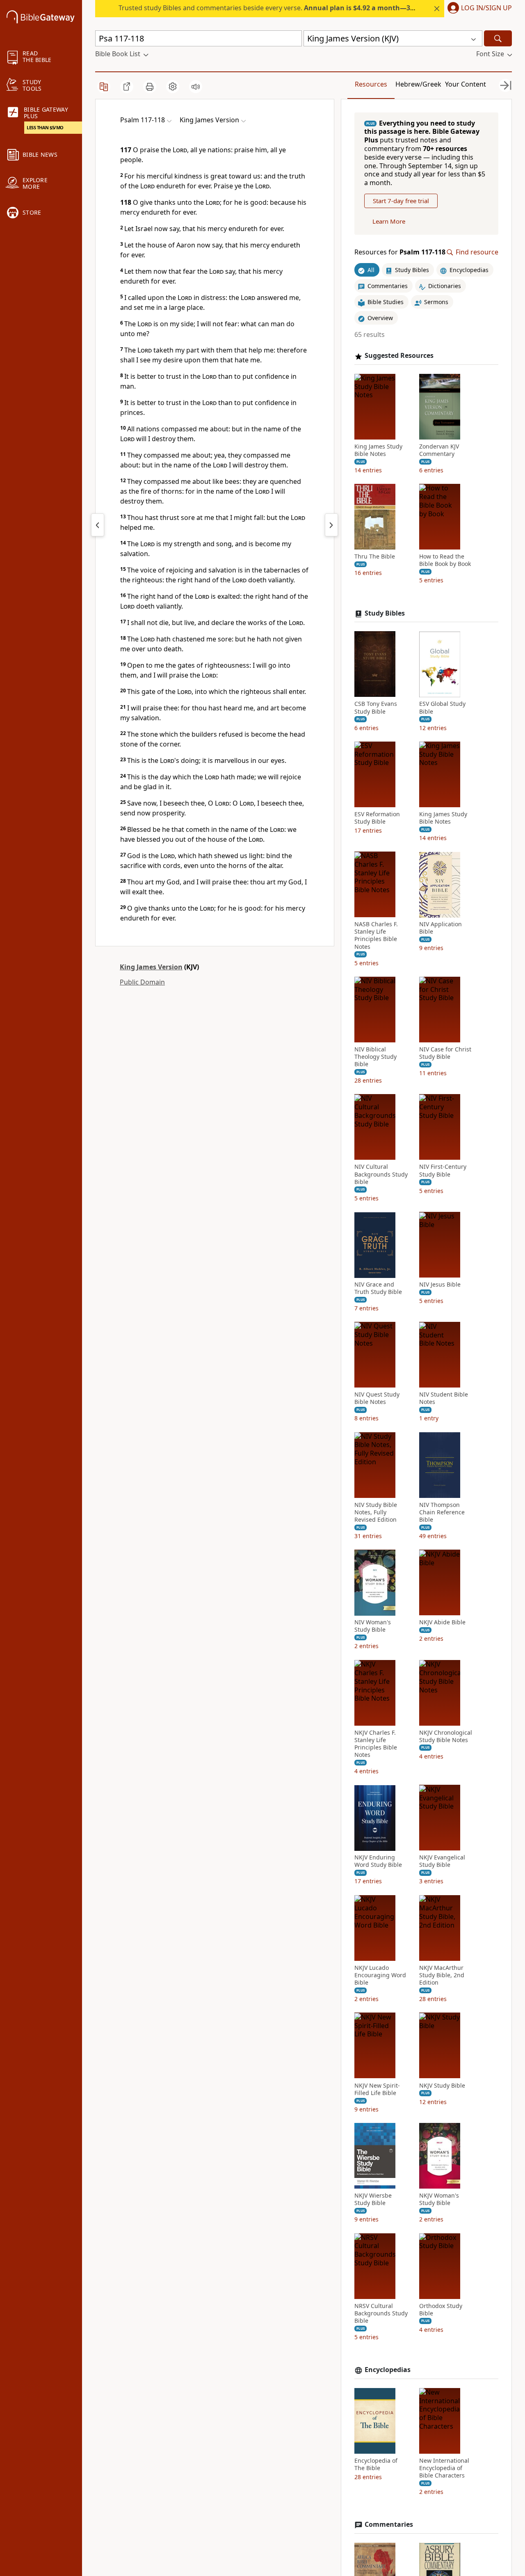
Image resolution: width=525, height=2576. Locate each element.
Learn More (389, 222)
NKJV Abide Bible (442, 1623)
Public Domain (142, 982)
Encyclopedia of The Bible (376, 2464)
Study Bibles (385, 613)
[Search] (498, 38)
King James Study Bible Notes (378, 450)
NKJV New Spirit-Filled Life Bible (377, 2089)
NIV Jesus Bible (440, 1285)
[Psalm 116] (98, 525)
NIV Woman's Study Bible (373, 1626)
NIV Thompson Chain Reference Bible (442, 1512)
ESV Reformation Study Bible (377, 818)
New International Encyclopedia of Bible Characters (444, 2468)
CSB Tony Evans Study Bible (376, 708)
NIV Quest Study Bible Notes (377, 1399)
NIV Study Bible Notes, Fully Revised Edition (376, 1512)
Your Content (466, 84)
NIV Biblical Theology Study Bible (375, 1057)
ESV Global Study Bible (442, 708)
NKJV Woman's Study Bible (439, 2199)
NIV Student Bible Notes (444, 1399)
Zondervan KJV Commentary (439, 450)
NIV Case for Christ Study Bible (445, 1053)
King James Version (151, 967)
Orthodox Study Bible (441, 2310)
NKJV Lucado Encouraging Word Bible (380, 1975)
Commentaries (389, 2524)
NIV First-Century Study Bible (443, 1171)
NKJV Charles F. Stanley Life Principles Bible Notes (376, 1744)
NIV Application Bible (441, 928)
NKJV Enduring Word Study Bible (378, 1862)
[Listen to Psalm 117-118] (196, 87)
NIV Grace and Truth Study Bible (378, 1289)
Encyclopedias (388, 2370)
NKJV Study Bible (442, 2086)
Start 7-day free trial (401, 201)
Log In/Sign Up (486, 8)
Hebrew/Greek (418, 84)
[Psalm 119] (331, 525)
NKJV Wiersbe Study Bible (373, 2199)
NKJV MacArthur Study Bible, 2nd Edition (442, 1975)
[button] (478, 9)
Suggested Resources (399, 356)
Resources (371, 84)
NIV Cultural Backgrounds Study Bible (381, 1175)
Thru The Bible (375, 557)
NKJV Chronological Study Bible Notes (446, 1736)
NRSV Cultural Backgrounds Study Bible (381, 2313)
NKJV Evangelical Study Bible (442, 1862)
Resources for (400, 253)
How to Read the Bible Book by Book (445, 561)
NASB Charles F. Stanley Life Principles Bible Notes (376, 936)
